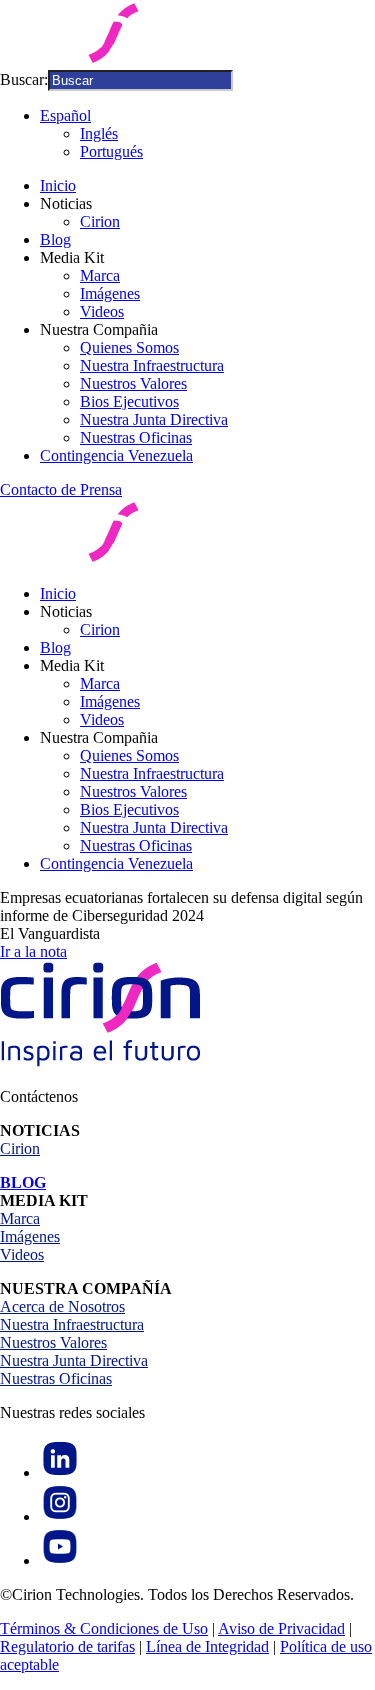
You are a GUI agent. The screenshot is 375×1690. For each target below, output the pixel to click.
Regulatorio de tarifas (67, 1646)
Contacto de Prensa (61, 489)
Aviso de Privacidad (281, 1628)
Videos (102, 311)
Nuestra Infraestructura (152, 365)
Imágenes (110, 293)
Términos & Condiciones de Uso (104, 1628)
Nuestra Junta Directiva (154, 419)
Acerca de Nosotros (62, 1306)
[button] (65, 115)
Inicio (58, 185)
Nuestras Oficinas (136, 437)
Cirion (100, 221)
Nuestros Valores (133, 383)
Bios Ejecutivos (129, 401)
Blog (55, 239)
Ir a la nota (33, 951)
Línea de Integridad (207, 1646)
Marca (100, 275)
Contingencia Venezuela (116, 455)
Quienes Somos (129, 347)
